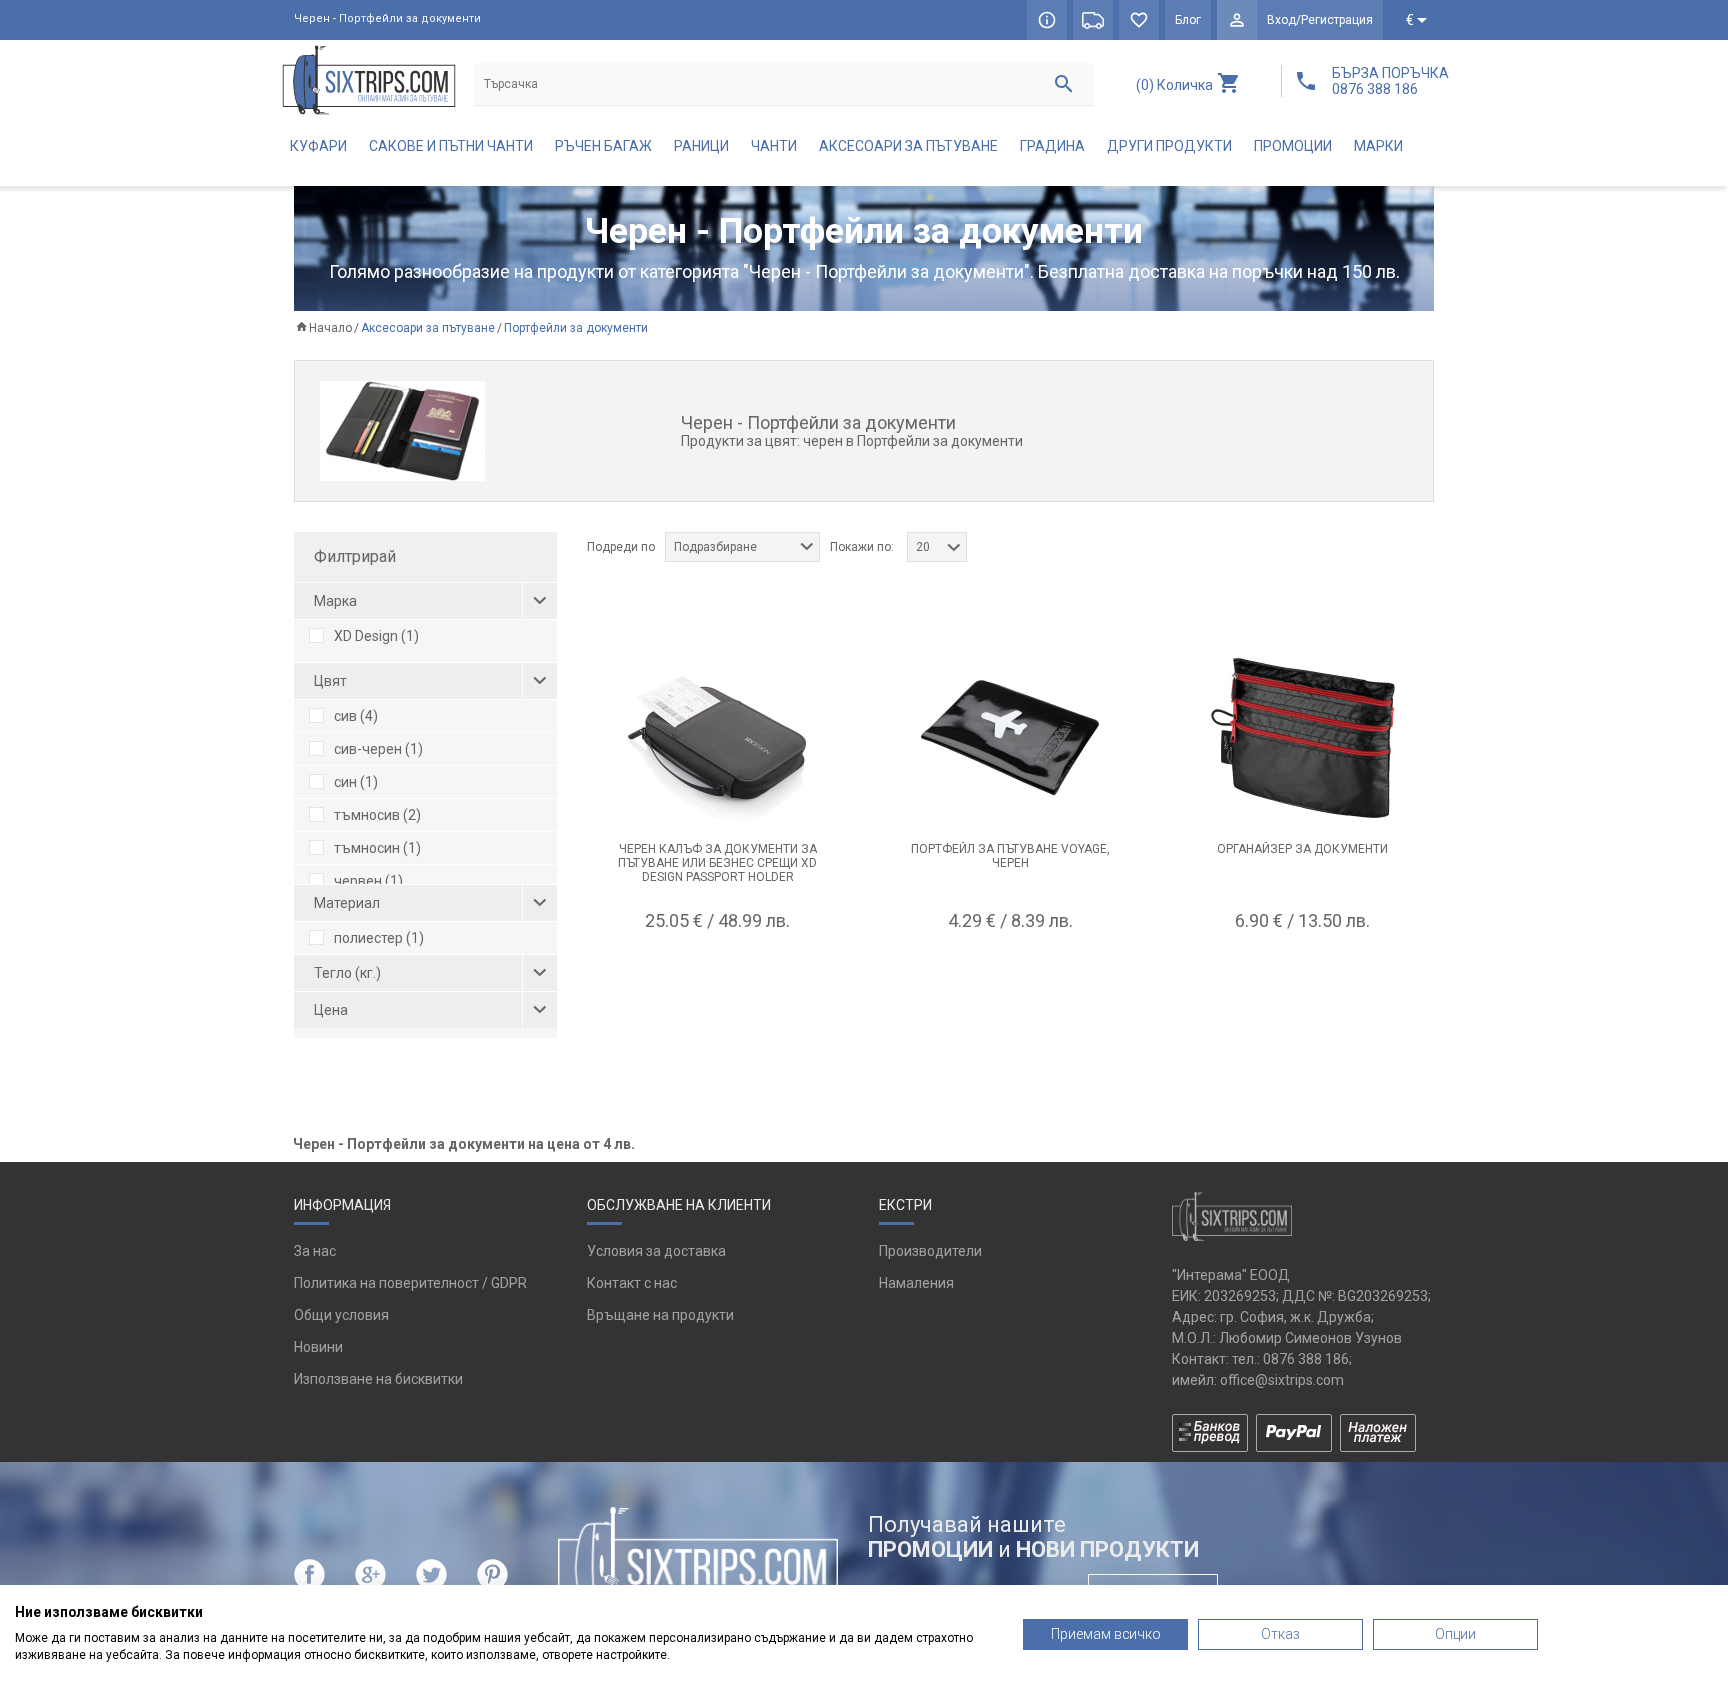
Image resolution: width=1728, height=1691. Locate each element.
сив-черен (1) (378, 749)
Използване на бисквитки (378, 1379)
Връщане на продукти (660, 1315)
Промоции (1293, 146)
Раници (701, 146)
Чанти (774, 146)
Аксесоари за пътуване (908, 146)
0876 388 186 (1306, 1359)
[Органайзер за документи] (1302, 738)
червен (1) (368, 881)
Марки (1378, 146)
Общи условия (341, 1315)
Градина (1052, 146)
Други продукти (1169, 146)
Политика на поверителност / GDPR (410, 1283)
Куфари (318, 146)
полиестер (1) (379, 938)
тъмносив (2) (377, 815)
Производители (930, 1251)
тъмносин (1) (377, 848)
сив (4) (356, 716)
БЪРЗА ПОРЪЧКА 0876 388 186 (1390, 81)
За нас (315, 1251)
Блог (1188, 20)
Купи (718, 970)
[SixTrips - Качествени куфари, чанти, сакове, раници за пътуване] (369, 79)
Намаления (916, 1283)
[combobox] (742, 547)
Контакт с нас (632, 1283)
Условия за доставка (656, 1251)
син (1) (356, 782)
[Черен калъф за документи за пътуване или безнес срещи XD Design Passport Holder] (718, 738)
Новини (318, 1347)
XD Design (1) (376, 636)
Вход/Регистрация (1320, 20)
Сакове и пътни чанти (451, 146)
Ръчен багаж (603, 146)
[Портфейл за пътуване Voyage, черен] (1010, 738)
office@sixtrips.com (1282, 1380)
